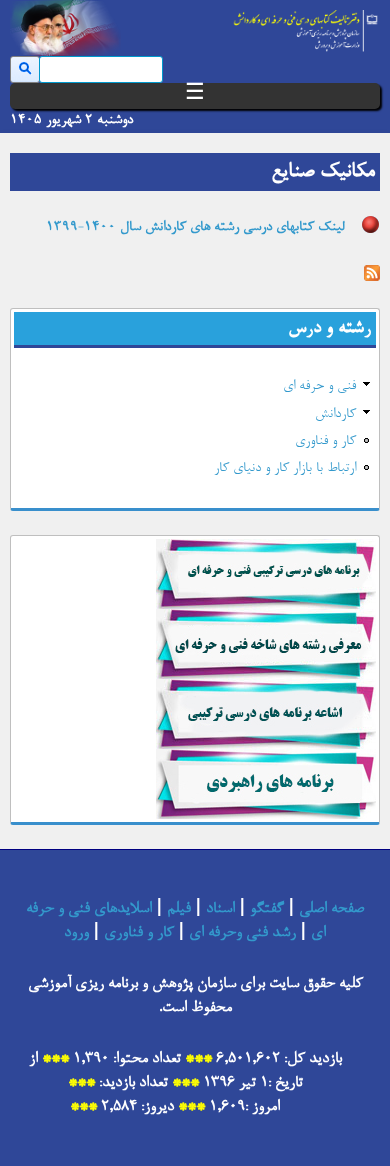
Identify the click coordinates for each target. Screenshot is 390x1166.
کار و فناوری (325, 442)
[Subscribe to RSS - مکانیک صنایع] (372, 276)
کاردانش (335, 415)
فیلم (179, 909)
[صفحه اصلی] (306, 26)
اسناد (220, 909)
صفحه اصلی (331, 909)
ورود (76, 933)
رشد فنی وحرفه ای (242, 933)
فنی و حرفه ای (319, 387)
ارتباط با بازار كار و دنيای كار (285, 469)
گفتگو (267, 909)
